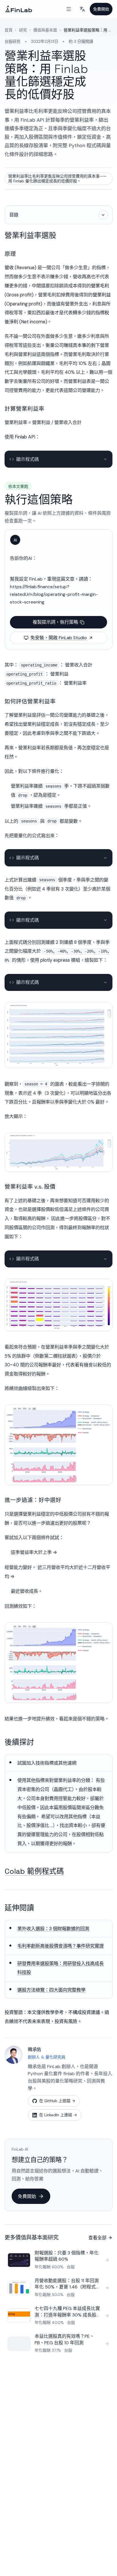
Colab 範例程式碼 (34, 1871)
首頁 (9, 30)
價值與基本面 (45, 30)
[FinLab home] (19, 9)
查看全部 (97, 2238)
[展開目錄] (103, 215)
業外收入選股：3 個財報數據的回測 (53, 1929)
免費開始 (101, 9)
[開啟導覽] (69, 9)
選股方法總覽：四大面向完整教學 (51, 1990)
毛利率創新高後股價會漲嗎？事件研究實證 (60, 1946)
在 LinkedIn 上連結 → (58, 2115)
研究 (23, 30)
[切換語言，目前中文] (82, 9)
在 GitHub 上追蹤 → (57, 2101)
